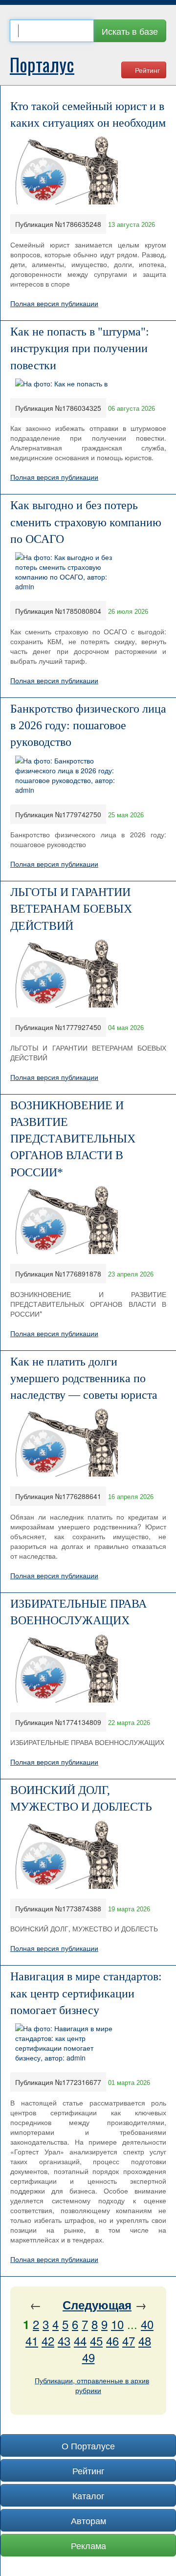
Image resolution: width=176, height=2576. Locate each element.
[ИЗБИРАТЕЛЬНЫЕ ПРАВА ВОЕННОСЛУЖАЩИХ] (66, 1667)
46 (112, 2341)
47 (129, 2341)
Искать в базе (130, 31)
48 (145, 2341)
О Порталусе (88, 2445)
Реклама (88, 2545)
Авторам (88, 2520)
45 (96, 2341)
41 (32, 2341)
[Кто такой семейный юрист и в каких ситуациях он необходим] (66, 169)
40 (147, 2324)
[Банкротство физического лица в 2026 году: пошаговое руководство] (66, 774)
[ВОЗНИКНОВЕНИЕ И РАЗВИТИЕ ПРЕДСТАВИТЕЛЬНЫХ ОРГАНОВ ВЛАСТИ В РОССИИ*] (66, 1219)
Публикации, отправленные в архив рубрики (92, 2385)
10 (117, 2324)
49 (88, 2357)
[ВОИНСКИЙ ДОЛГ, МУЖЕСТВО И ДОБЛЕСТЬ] (66, 1853)
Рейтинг (146, 70)
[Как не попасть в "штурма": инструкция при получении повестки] (61, 382)
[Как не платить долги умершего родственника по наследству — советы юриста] (66, 1441)
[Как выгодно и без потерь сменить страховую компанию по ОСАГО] (66, 571)
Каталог (88, 2495)
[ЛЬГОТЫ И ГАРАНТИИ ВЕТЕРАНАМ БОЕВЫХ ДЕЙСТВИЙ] (66, 972)
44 (80, 2341)
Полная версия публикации (54, 303)
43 (64, 2341)
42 (48, 2341)
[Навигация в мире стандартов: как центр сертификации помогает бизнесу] (66, 2042)
